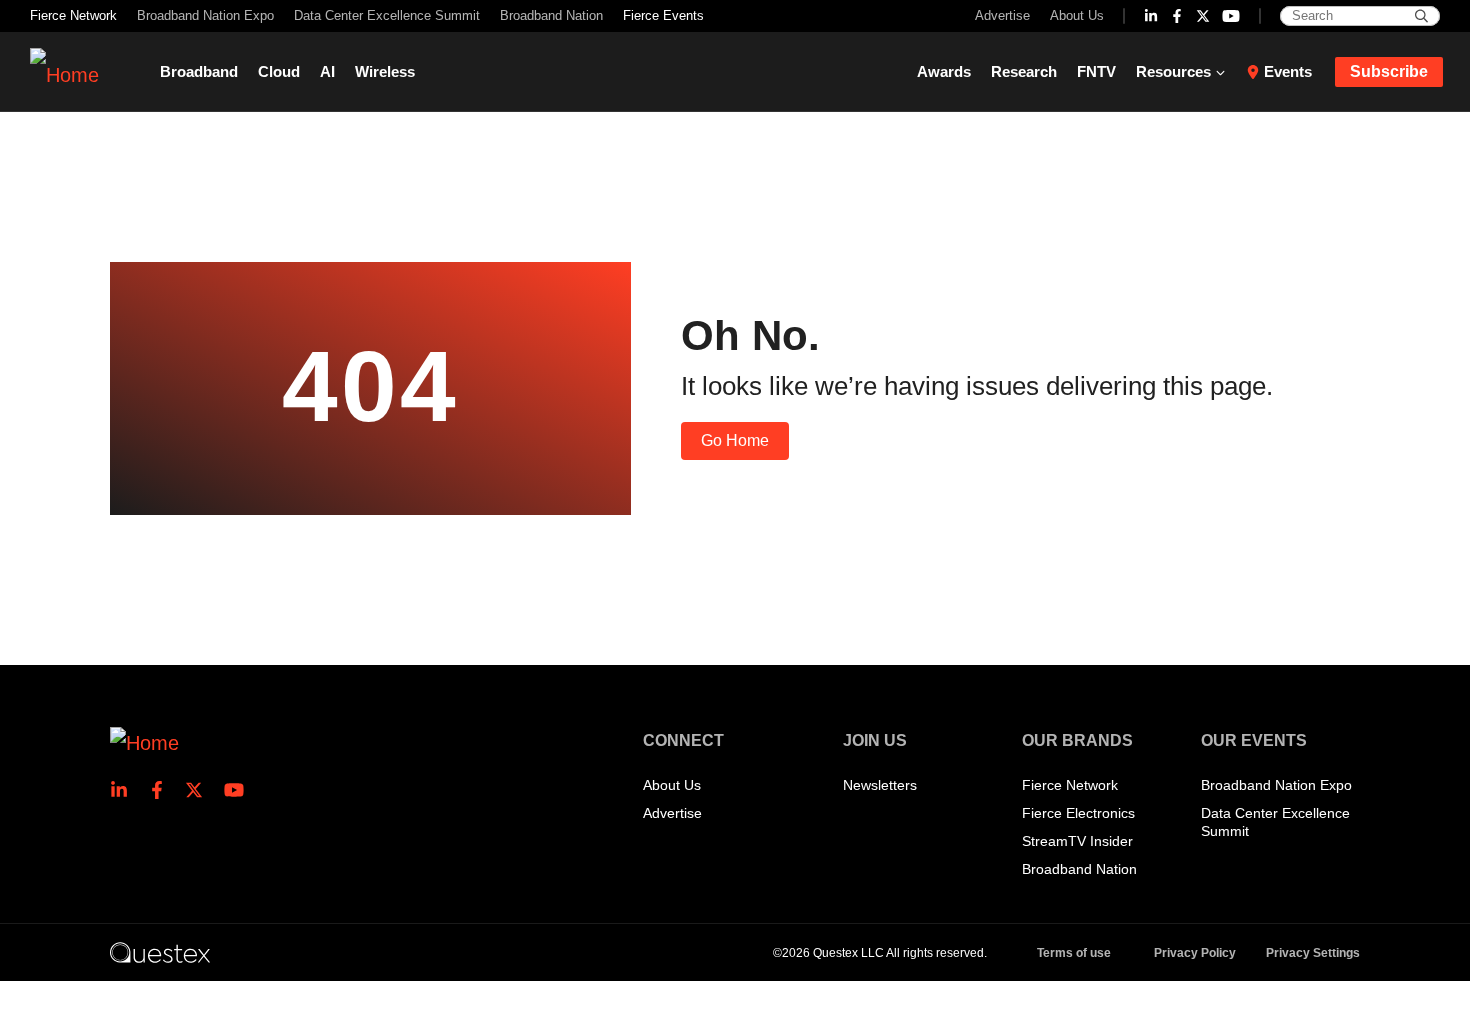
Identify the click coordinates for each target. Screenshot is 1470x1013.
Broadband (199, 71)
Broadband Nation (551, 15)
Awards (944, 71)
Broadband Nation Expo (205, 15)
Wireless (385, 71)
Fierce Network (73, 15)
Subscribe (1389, 71)
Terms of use (1074, 953)
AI (327, 71)
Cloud (279, 71)
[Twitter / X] (1203, 16)
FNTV (1096, 71)
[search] (1421, 16)
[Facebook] (1177, 16)
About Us (1077, 15)
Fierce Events (663, 15)
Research (1024, 71)
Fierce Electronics (1078, 813)
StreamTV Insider (1077, 841)
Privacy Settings (1313, 953)
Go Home (735, 440)
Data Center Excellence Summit (387, 15)
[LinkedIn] (1151, 16)
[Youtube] (1231, 16)
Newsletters (880, 785)
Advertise (1002, 15)
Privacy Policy (1195, 953)
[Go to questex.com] (160, 952)
